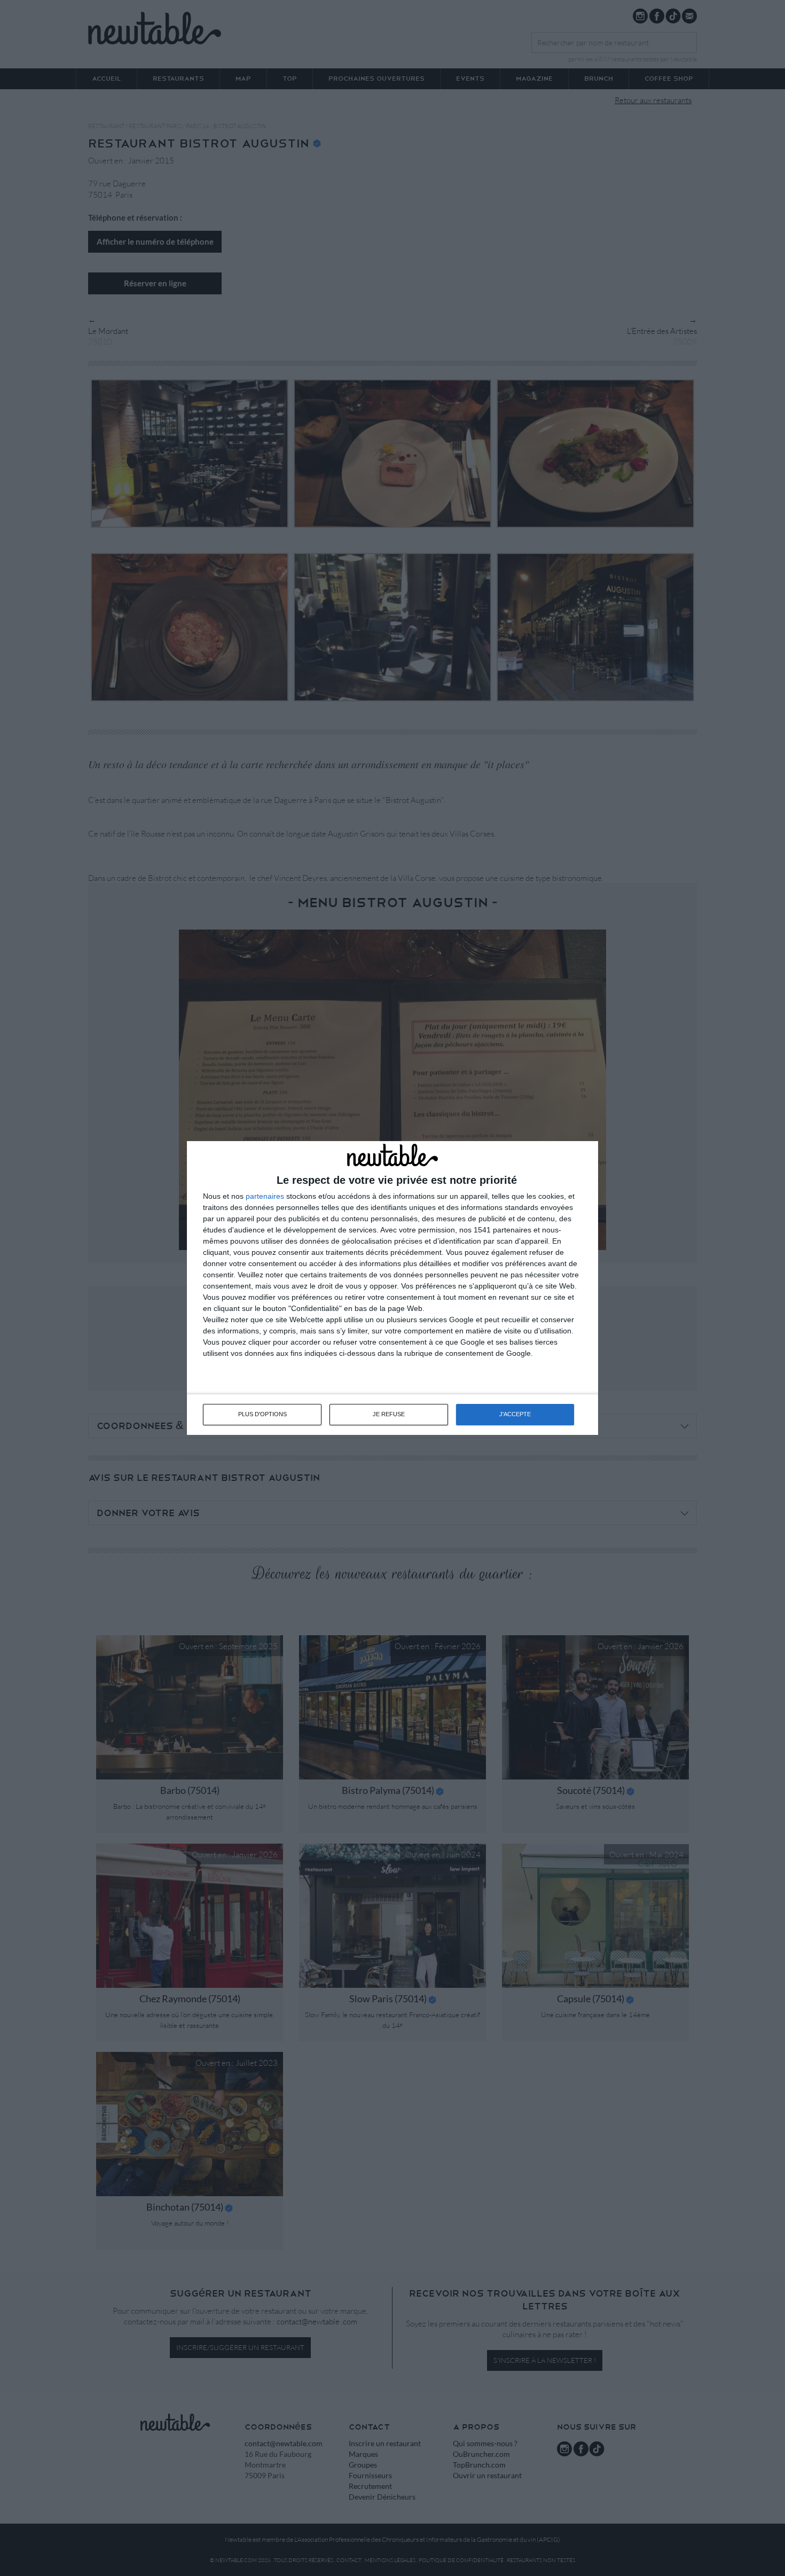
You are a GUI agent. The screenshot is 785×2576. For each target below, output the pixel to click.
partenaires (265, 1196)
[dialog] (392, 1288)
